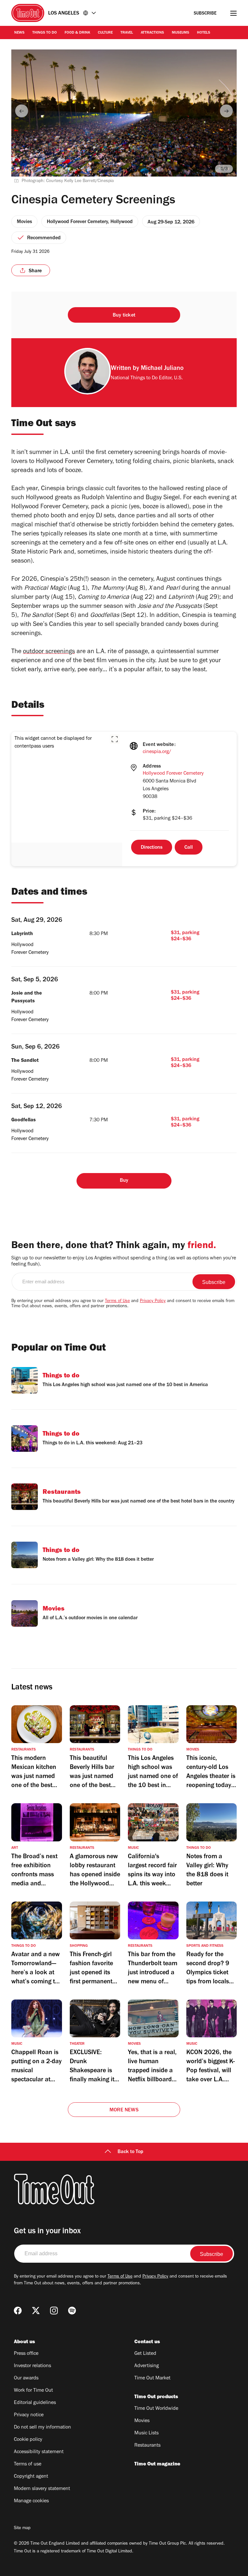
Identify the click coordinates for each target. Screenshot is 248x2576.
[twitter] (36, 2311)
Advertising (147, 2366)
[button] (115, 739)
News (19, 33)
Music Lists (146, 2433)
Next (226, 111)
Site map (22, 2528)
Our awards (26, 2378)
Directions (152, 848)
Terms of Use (117, 1301)
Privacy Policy (153, 1301)
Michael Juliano (162, 369)
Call (189, 848)
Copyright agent (31, 2477)
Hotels (204, 33)
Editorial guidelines (35, 2403)
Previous (22, 111)
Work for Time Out (33, 2391)
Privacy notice (29, 2415)
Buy (124, 1181)
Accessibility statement (39, 2452)
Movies (142, 2421)
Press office (26, 2354)
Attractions (152, 33)
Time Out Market (152, 2378)
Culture (105, 33)
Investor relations (32, 2366)
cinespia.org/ (157, 752)
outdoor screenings (49, 652)
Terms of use (28, 2464)
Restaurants (147, 2446)
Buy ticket (124, 316)
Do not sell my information (42, 2428)
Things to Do (45, 33)
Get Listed (145, 2354)
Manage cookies (31, 2501)
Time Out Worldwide (156, 2409)
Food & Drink (77, 33)
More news (124, 2110)
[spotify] (72, 2311)
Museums (181, 33)
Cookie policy (28, 2440)
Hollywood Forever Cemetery (173, 774)
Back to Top (130, 2152)
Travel (127, 33)
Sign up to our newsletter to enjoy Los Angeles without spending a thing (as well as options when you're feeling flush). (124, 1261)
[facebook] (18, 2311)
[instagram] (54, 2311)
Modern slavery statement (42, 2489)
